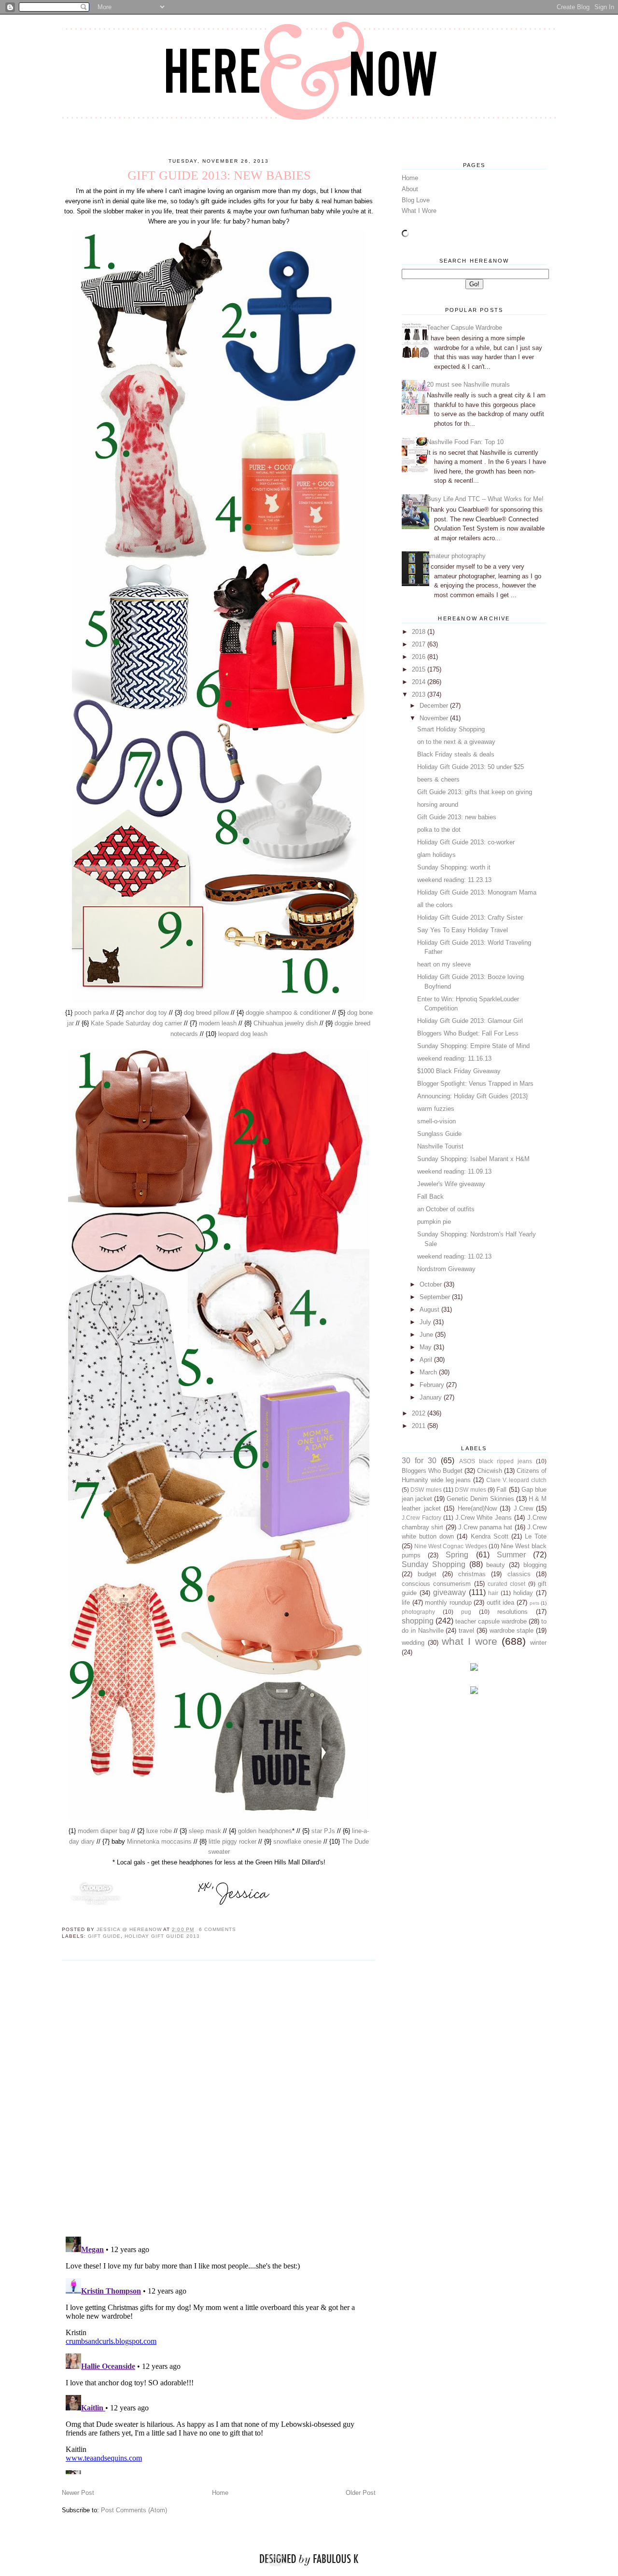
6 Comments (218, 1929)
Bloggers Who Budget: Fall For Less (468, 1033)
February (433, 1385)
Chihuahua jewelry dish (286, 1023)
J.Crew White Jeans (484, 1518)
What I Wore (419, 211)
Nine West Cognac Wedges (450, 1546)
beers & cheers (438, 779)
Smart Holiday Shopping (451, 729)
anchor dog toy (146, 1013)
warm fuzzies (436, 1109)
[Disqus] (219, 2098)
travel (466, 1631)
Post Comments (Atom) (134, 2510)
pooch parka (91, 1013)
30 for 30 (419, 1461)
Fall (501, 1490)
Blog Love (416, 200)
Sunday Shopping (434, 1564)
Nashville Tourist (440, 1146)
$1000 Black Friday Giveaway (459, 1071)
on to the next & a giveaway (456, 742)
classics (519, 1574)
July (426, 1322)
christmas (472, 1574)
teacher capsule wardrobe (491, 1621)
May (427, 1347)
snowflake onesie (297, 1841)
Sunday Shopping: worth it (454, 867)
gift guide (104, 1936)
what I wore (470, 1641)
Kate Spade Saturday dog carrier (136, 1023)
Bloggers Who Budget (432, 1471)
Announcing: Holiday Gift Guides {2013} (472, 1096)
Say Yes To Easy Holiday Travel (463, 930)
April (427, 1360)
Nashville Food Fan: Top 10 (465, 442)
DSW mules (426, 1490)
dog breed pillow (206, 1013)
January (432, 1397)
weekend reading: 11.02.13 (454, 1256)
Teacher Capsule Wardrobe (464, 328)
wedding (413, 1643)
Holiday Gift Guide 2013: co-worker (466, 842)
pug (466, 1612)
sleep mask (205, 1831)
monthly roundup (448, 1603)
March (429, 1372)
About (410, 189)
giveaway (449, 1592)
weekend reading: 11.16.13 (454, 1058)
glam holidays (436, 855)
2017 (420, 644)
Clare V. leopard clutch (516, 1480)
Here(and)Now (477, 1508)
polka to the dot (439, 830)
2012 (420, 1413)
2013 (420, 694)
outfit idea (501, 1603)
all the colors (435, 905)
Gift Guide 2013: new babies (457, 817)
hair (493, 1593)
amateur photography (456, 556)
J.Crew (523, 1508)
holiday (523, 1593)
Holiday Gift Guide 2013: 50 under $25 (471, 767)
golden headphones (265, 1831)
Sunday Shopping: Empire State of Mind (473, 1046)
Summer (511, 1555)
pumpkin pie (434, 1222)
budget (427, 1574)
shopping (418, 1621)
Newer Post (78, 2493)
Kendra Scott (490, 1536)
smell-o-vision (436, 1121)
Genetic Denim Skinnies (480, 1499)
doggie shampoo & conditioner (288, 1013)
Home (220, 2493)
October (432, 1284)
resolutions (513, 1612)
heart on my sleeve (444, 964)
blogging (535, 1565)
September (436, 1297)
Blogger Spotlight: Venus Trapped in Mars (475, 1084)
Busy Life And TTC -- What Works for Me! (485, 499)
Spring (457, 1555)
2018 (420, 632)
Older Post (361, 2493)
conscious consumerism (436, 1584)
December (435, 706)
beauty (496, 1565)
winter (538, 1643)
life (406, 1603)
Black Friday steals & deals (456, 754)
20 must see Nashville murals (468, 385)
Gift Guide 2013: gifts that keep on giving (475, 792)
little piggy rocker (233, 1841)
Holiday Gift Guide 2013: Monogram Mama (477, 892)
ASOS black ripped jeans (496, 1461)
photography (418, 1612)
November (435, 718)
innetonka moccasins (162, 1841)
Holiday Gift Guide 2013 (162, 1936)
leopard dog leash (243, 1034)
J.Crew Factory (421, 1518)
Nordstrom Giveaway (446, 1269)
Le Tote (536, 1536)
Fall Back (430, 1197)
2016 (420, 657)
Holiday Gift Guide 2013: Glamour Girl (470, 1021)
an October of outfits (446, 1209)
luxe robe (159, 1831)
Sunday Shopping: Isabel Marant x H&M (473, 1159)
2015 (420, 669)
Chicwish (490, 1471)
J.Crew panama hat (485, 1527)
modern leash (218, 1023)
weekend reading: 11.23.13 (454, 880)
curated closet (506, 1584)
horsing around (438, 805)
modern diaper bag (104, 1831)
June (427, 1335)
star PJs (323, 1831)
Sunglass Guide (439, 1134)
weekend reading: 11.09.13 (454, 1171)
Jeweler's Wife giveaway (451, 1184)
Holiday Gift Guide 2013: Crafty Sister (470, 917)
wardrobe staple (512, 1631)
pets (534, 1603)
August (430, 1309)
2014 (420, 682)
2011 (420, 1426)
